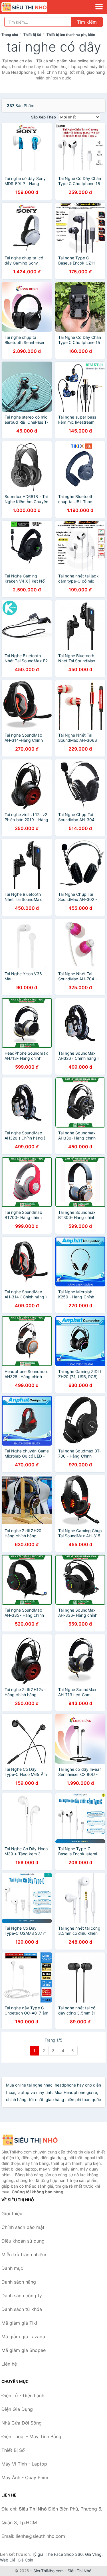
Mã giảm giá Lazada (23, 2337)
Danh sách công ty (22, 2296)
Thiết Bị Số (32, 35)
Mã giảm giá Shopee (24, 2350)
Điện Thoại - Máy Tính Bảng (31, 2436)
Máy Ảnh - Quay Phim (25, 2477)
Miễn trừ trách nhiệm (24, 2255)
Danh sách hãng (19, 2282)
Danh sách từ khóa (22, 2309)
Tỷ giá (38, 2554)
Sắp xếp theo (44, 117)
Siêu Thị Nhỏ (79, 2571)
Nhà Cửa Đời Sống (22, 2423)
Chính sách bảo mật (23, 2227)
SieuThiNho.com (49, 2571)
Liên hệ (9, 2364)
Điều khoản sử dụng (23, 2241)
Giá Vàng (93, 2554)
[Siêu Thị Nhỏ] (30, 2140)
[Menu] (99, 7)
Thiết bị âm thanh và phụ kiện (71, 35)
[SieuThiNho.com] (33, 7)
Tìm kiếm (87, 22)
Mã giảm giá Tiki (19, 2323)
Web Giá (8, 2560)
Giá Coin (25, 2560)
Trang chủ (10, 35)
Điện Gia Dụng (17, 2409)
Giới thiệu (12, 2214)
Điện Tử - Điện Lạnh (23, 2395)
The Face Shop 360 (64, 2554)
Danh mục (12, 2268)
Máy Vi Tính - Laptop (24, 2464)
